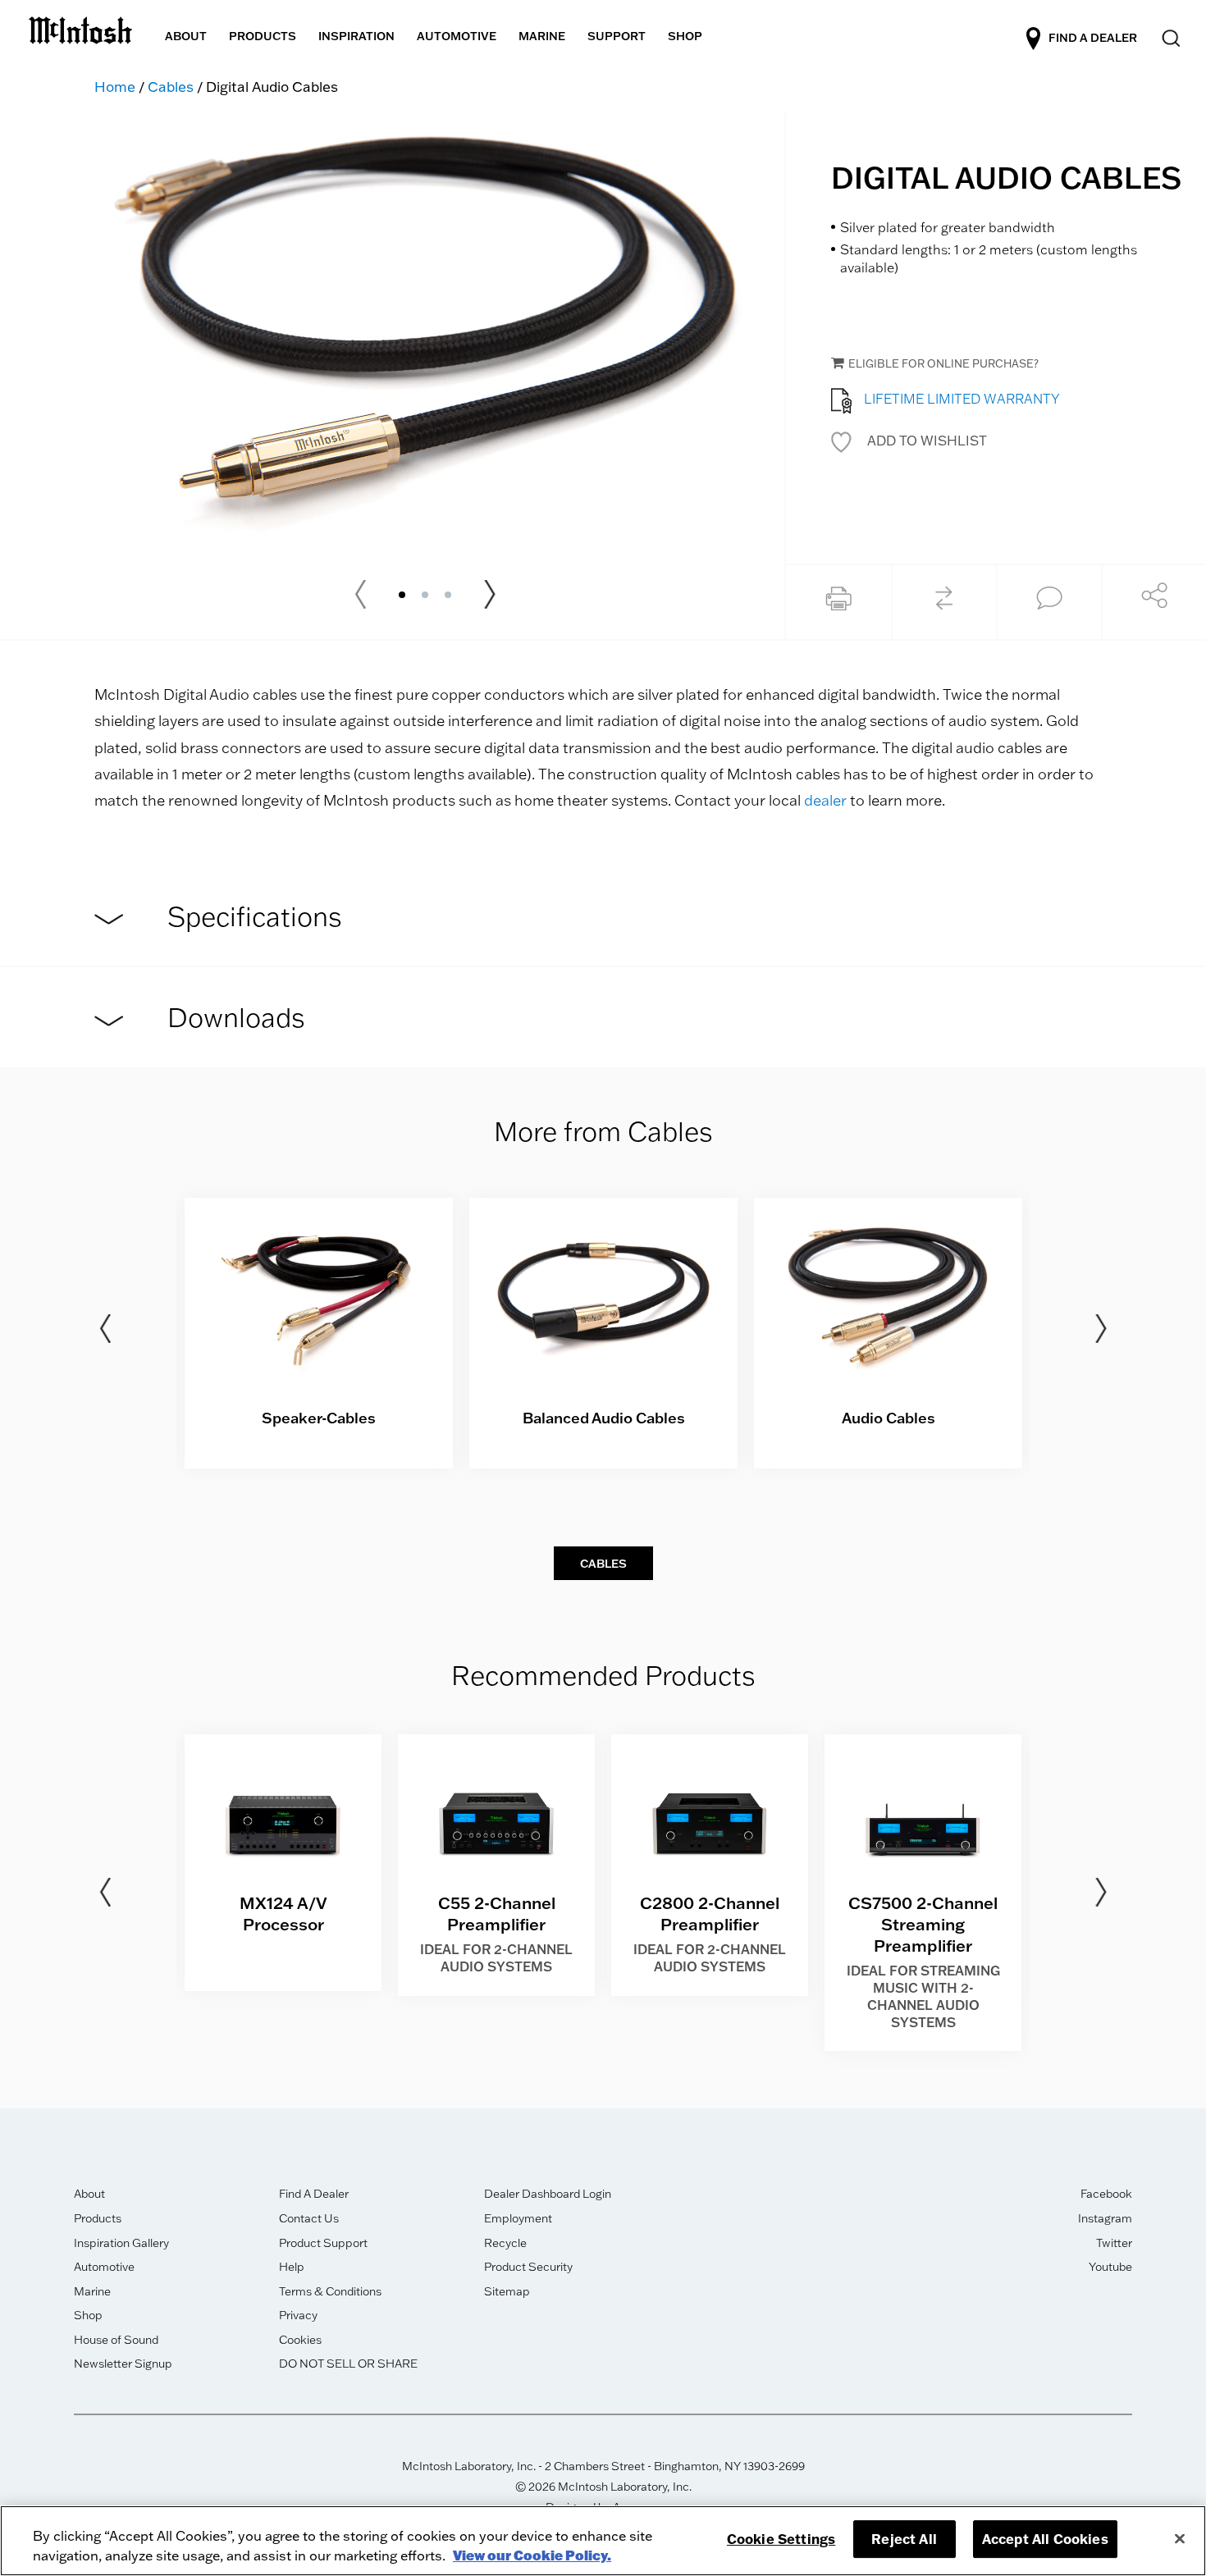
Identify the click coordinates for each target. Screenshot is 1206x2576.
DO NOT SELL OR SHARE (348, 2364)
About (89, 2194)
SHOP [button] (685, 36)
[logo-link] (80, 27)
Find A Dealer (314, 2194)
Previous (105, 1329)
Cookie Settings (781, 2539)
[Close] (1180, 2538)
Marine (92, 2291)
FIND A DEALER (1093, 37)
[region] (603, 2541)
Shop (88, 2315)
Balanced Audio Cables (604, 1418)
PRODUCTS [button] (263, 36)
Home (115, 87)
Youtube (1110, 2267)
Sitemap (507, 2291)
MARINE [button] (542, 36)
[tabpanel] (425, 334)
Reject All (904, 2539)
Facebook (1106, 2194)
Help (292, 2267)
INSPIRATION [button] (356, 36)
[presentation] (319, 1334)
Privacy (298, 2315)
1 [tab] (402, 595)
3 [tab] (448, 595)
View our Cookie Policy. (532, 2555)
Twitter (1114, 2243)
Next (490, 595)
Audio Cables (889, 1418)
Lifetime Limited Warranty (962, 399)
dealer (825, 800)
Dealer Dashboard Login (548, 2194)
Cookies (300, 2340)
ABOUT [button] (186, 36)
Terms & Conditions (330, 2291)
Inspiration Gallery (121, 2243)
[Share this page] (1154, 600)
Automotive (104, 2267)
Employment (518, 2218)
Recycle (505, 2243)
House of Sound (116, 2340)
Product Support (323, 2243)
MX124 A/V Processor (283, 1913)
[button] (909, 441)
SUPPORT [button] (617, 36)
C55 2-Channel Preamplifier (497, 1913)
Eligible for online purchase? (943, 363)
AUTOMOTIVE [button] (457, 36)
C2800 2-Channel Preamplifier (710, 1913)
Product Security (528, 2267)
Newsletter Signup (123, 2364)
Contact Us (309, 2218)
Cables (171, 87)
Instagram (1105, 2218)
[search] (1169, 39)
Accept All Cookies (1045, 2539)
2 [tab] (425, 595)
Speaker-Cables (319, 1418)
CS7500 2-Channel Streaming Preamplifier (923, 1924)
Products (98, 2218)
